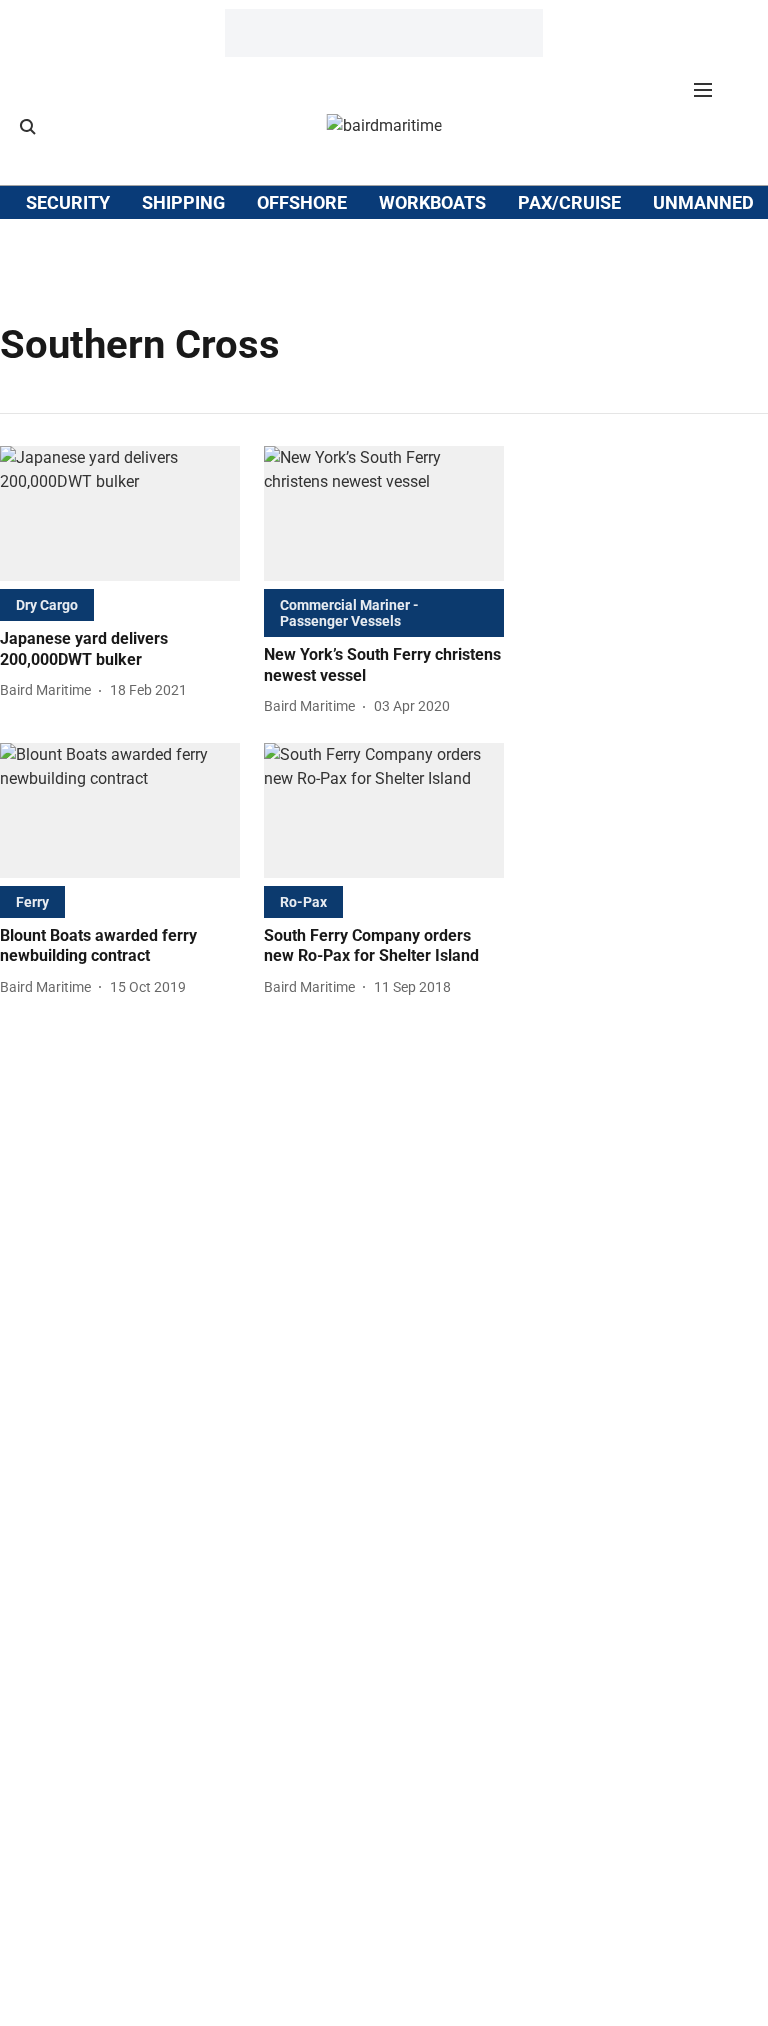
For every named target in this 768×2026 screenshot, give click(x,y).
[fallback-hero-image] (120, 513)
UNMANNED (703, 202)
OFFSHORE (302, 202)
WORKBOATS (432, 202)
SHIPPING (183, 202)
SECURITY (68, 202)
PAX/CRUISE (569, 202)
